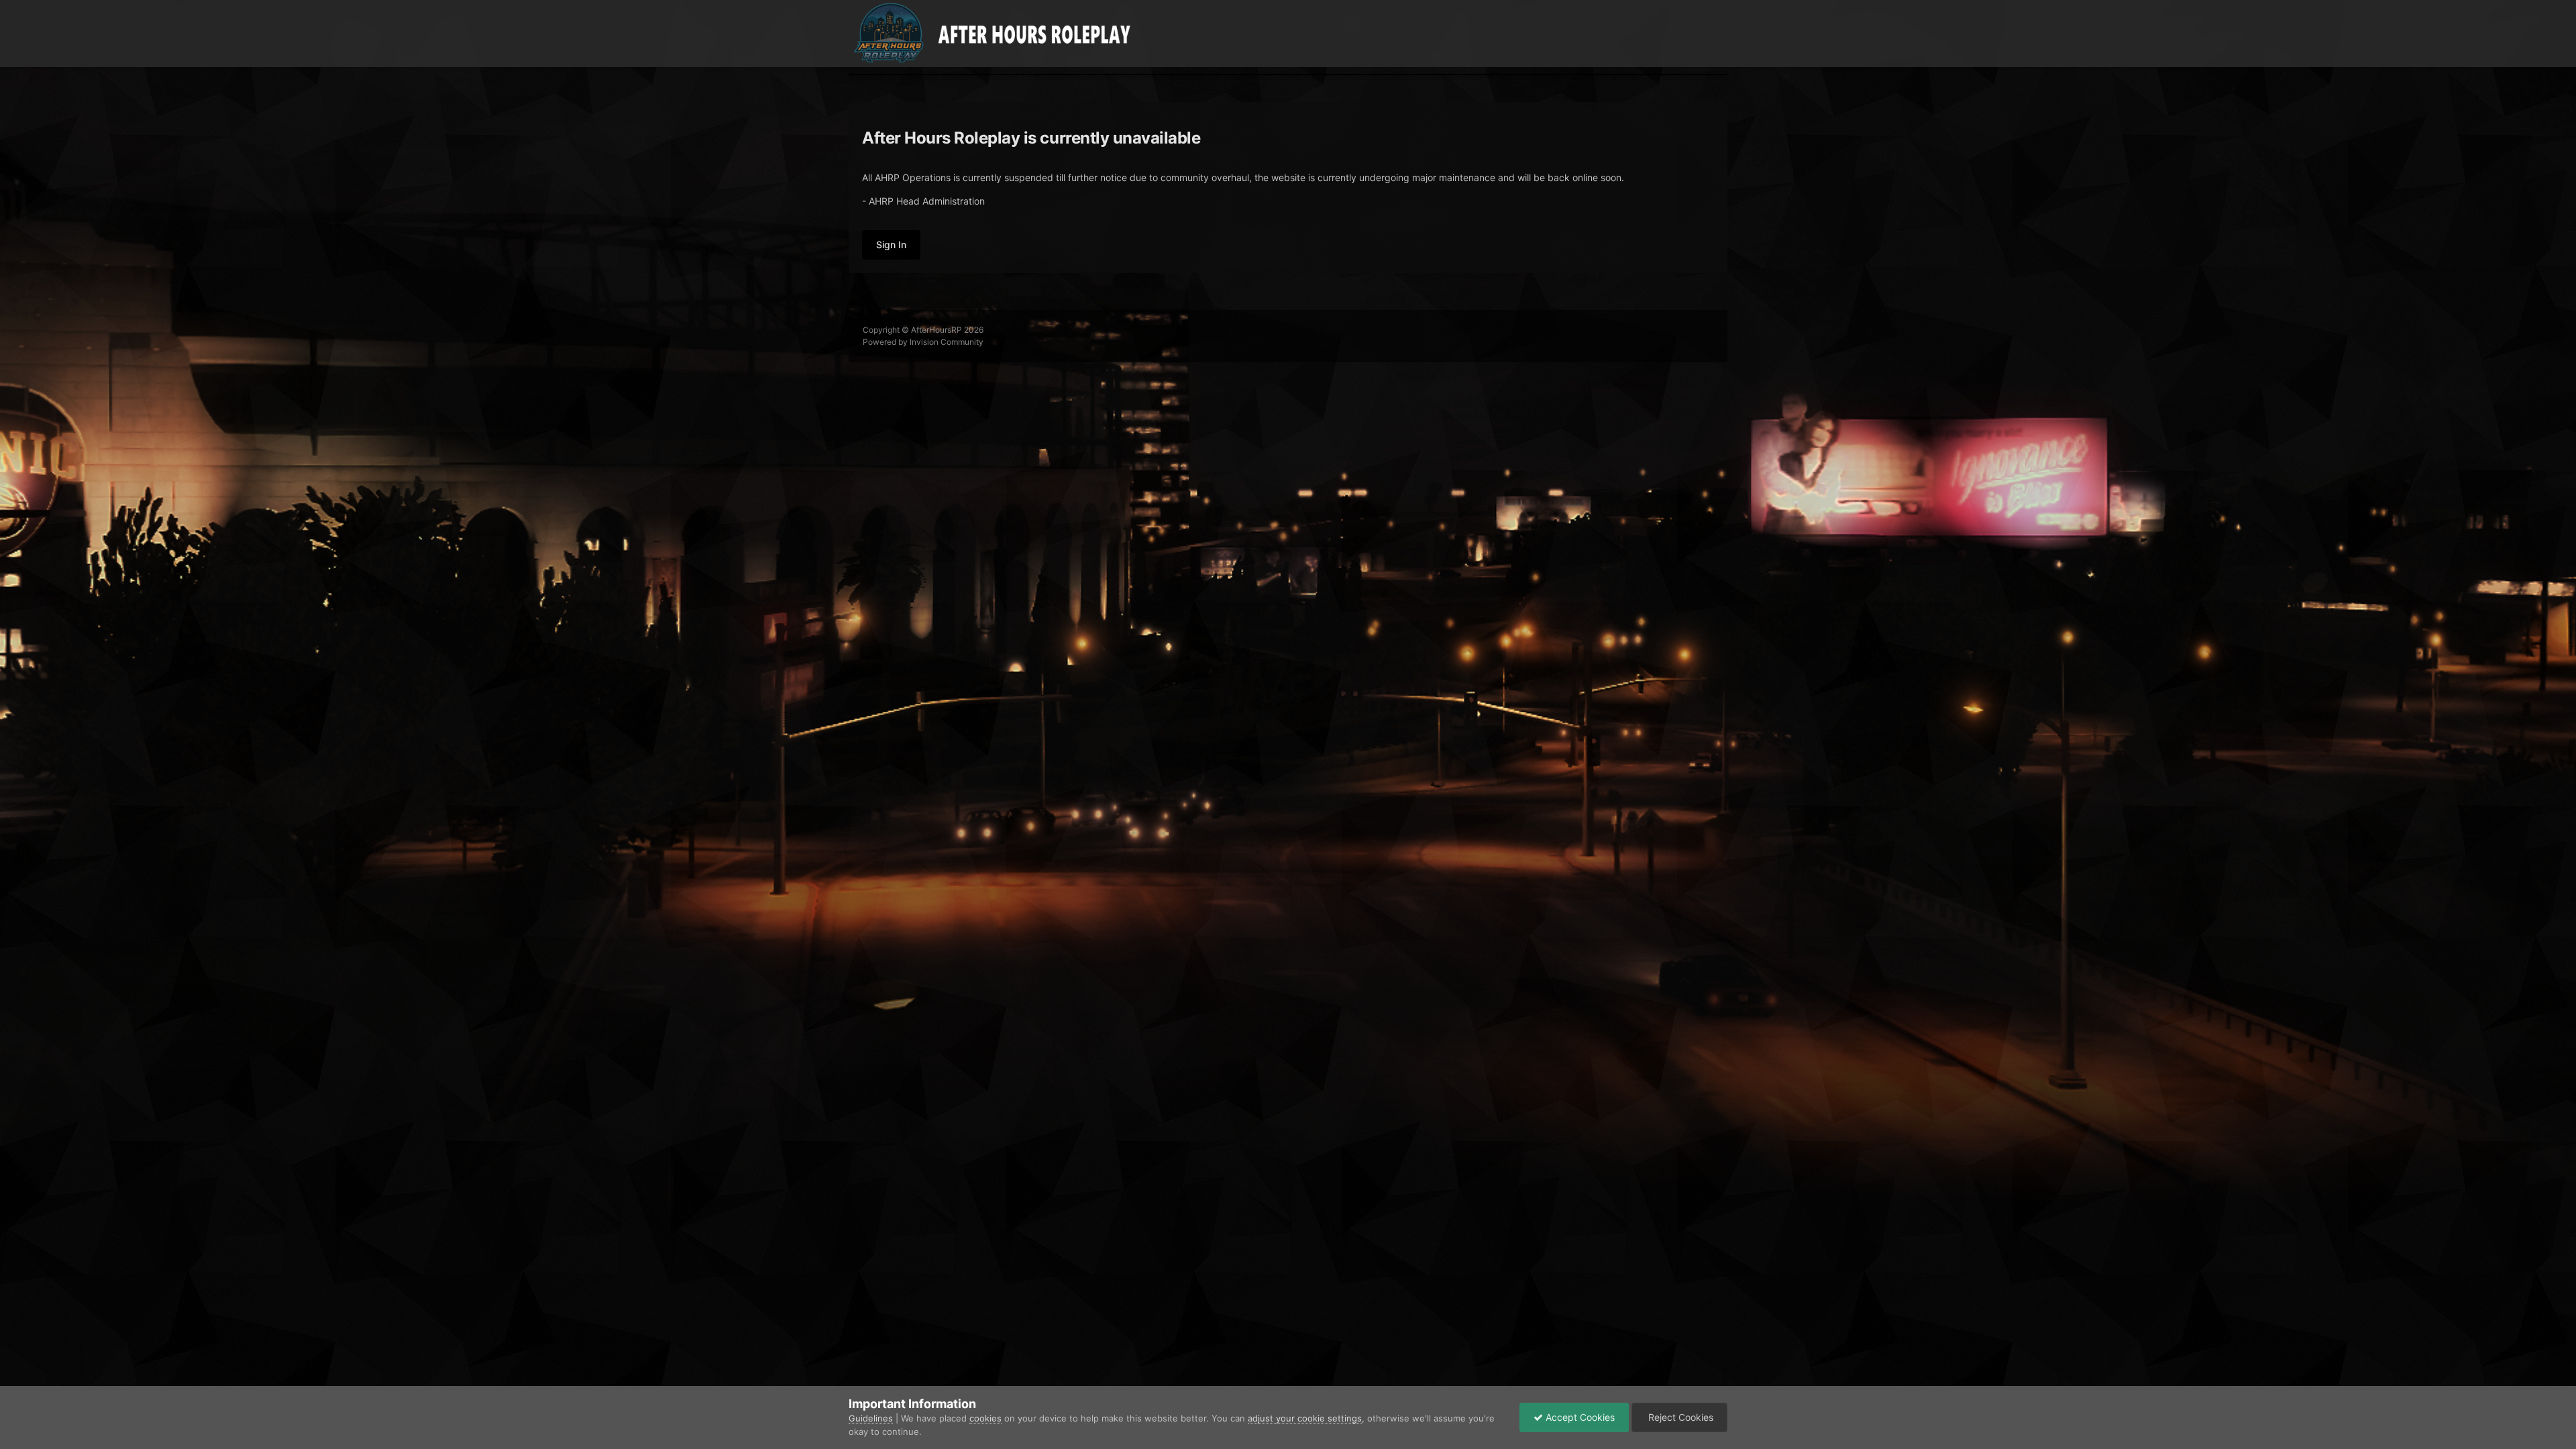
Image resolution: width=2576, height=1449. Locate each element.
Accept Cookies (1579, 1417)
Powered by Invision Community (923, 342)
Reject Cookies (1679, 1417)
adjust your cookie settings (1305, 1418)
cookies (985, 1418)
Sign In (891, 245)
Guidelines (871, 1418)
